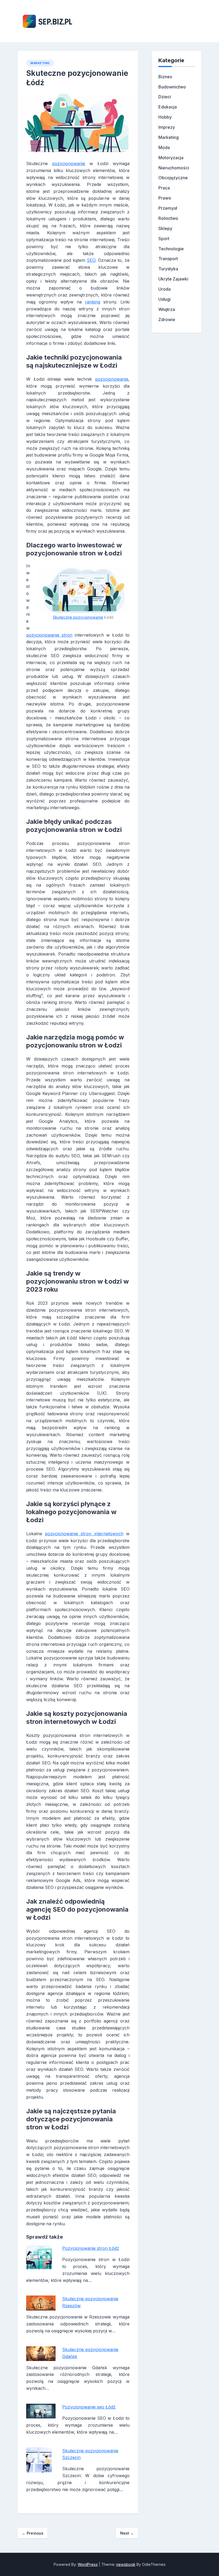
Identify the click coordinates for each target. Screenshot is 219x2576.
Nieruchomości (174, 168)
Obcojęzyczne (173, 178)
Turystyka (168, 269)
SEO (91, 260)
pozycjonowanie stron (49, 635)
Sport (164, 239)
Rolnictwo (168, 218)
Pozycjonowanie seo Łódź (89, 2407)
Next (127, 2533)
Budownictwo (172, 87)
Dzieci (165, 97)
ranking (93, 302)
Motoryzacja (171, 158)
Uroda (165, 289)
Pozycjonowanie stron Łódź (91, 2248)
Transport (168, 259)
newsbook (126, 2564)
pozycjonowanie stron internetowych (84, 1534)
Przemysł (168, 208)
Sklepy (165, 228)
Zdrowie (167, 319)
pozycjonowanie (69, 163)
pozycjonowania (112, 379)
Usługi (165, 299)
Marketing (40, 63)
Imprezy (167, 127)
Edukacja (168, 107)
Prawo (165, 198)
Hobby (165, 117)
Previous (33, 2533)
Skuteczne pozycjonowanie (78, 617)
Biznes (165, 77)
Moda (164, 147)
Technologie (171, 249)
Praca (164, 188)
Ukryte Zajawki (173, 279)
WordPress (88, 2564)
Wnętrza (167, 309)
